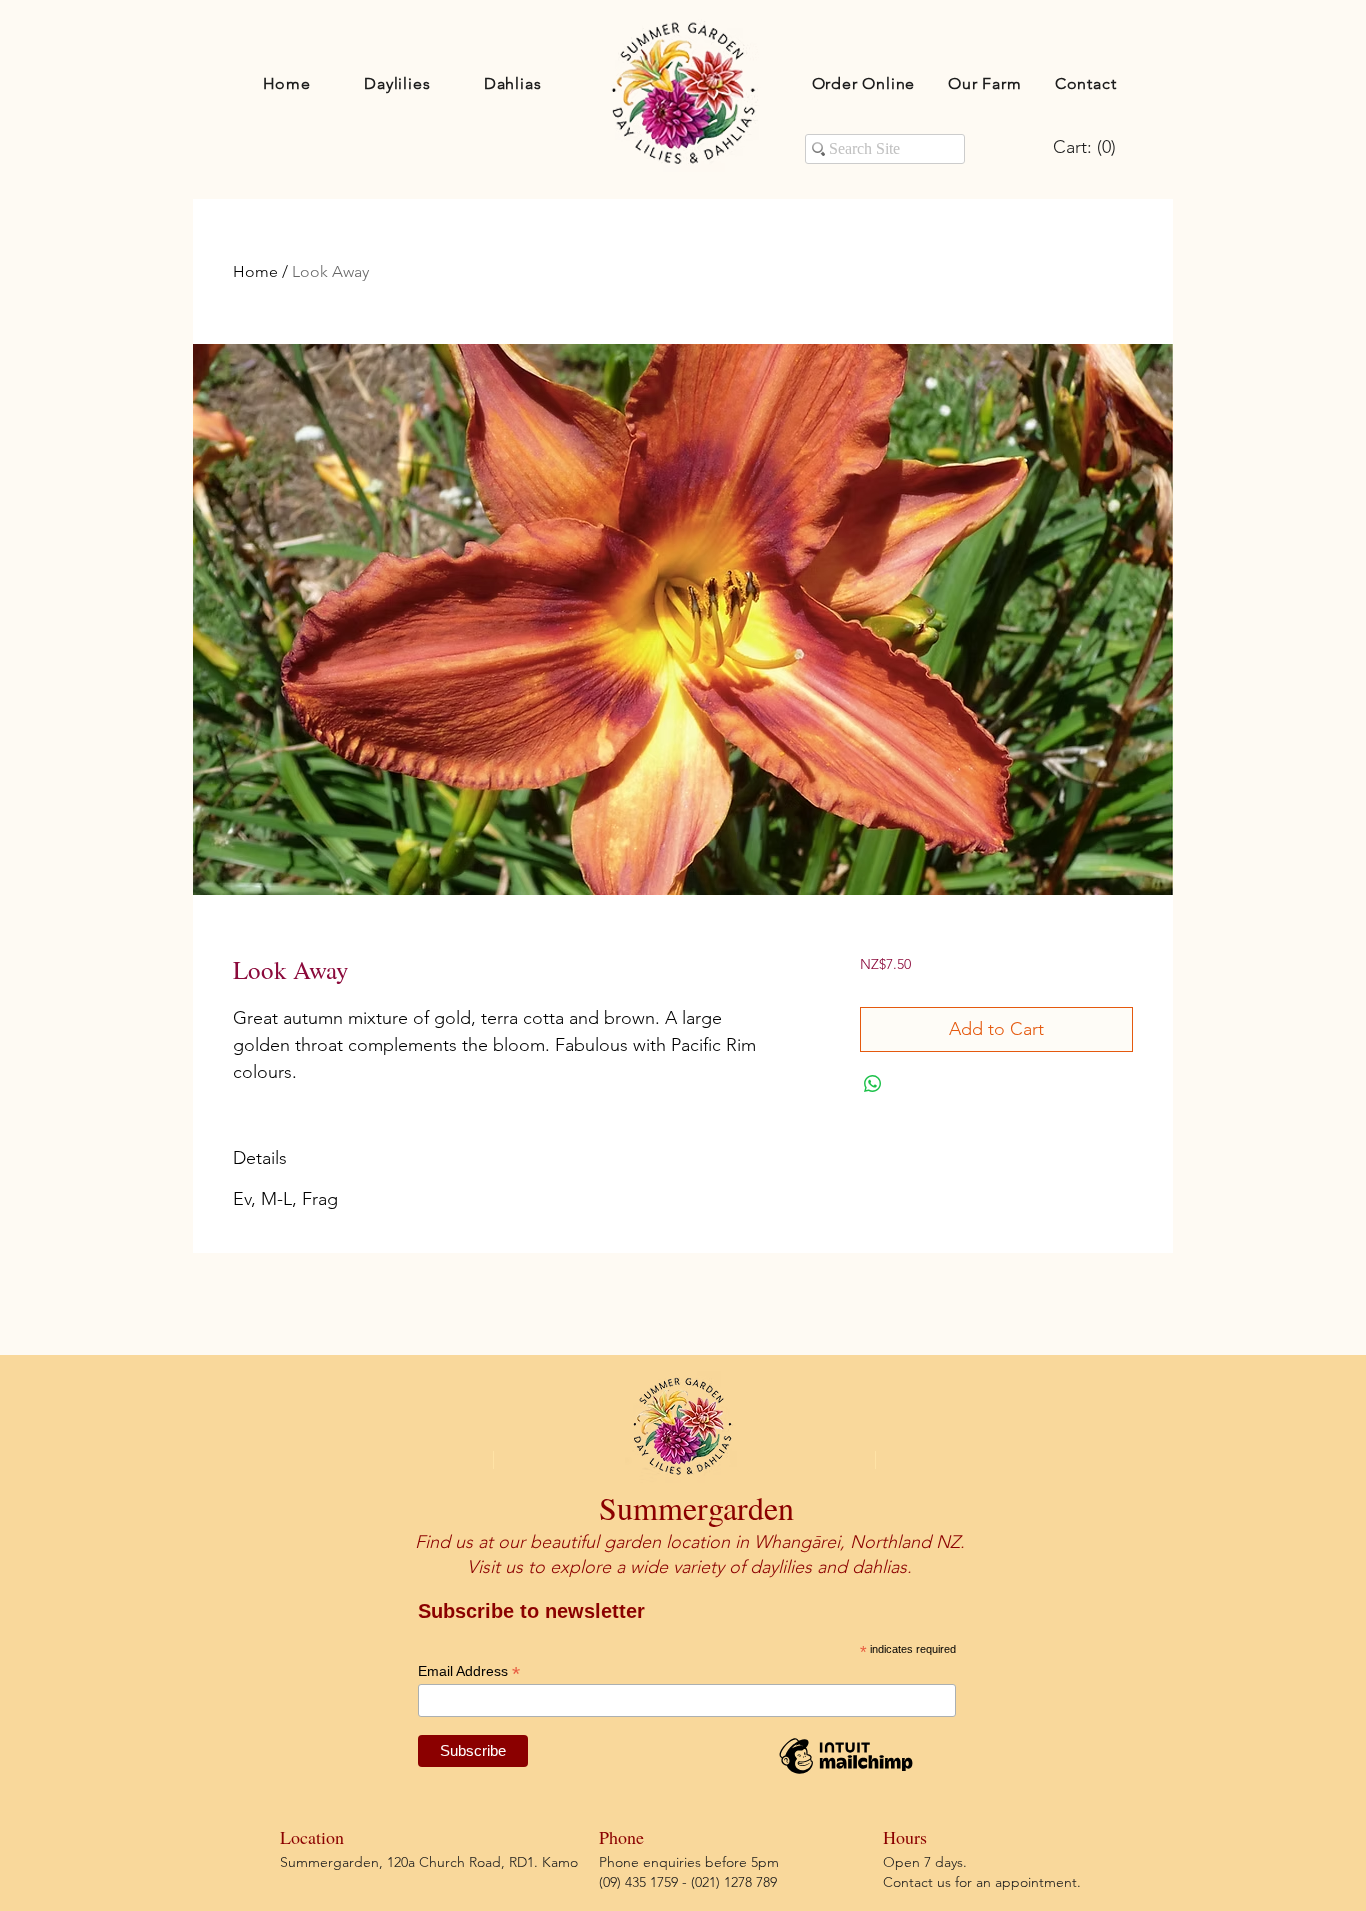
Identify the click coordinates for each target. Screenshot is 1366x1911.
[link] (1089, 146)
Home (255, 271)
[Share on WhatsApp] (873, 1084)
